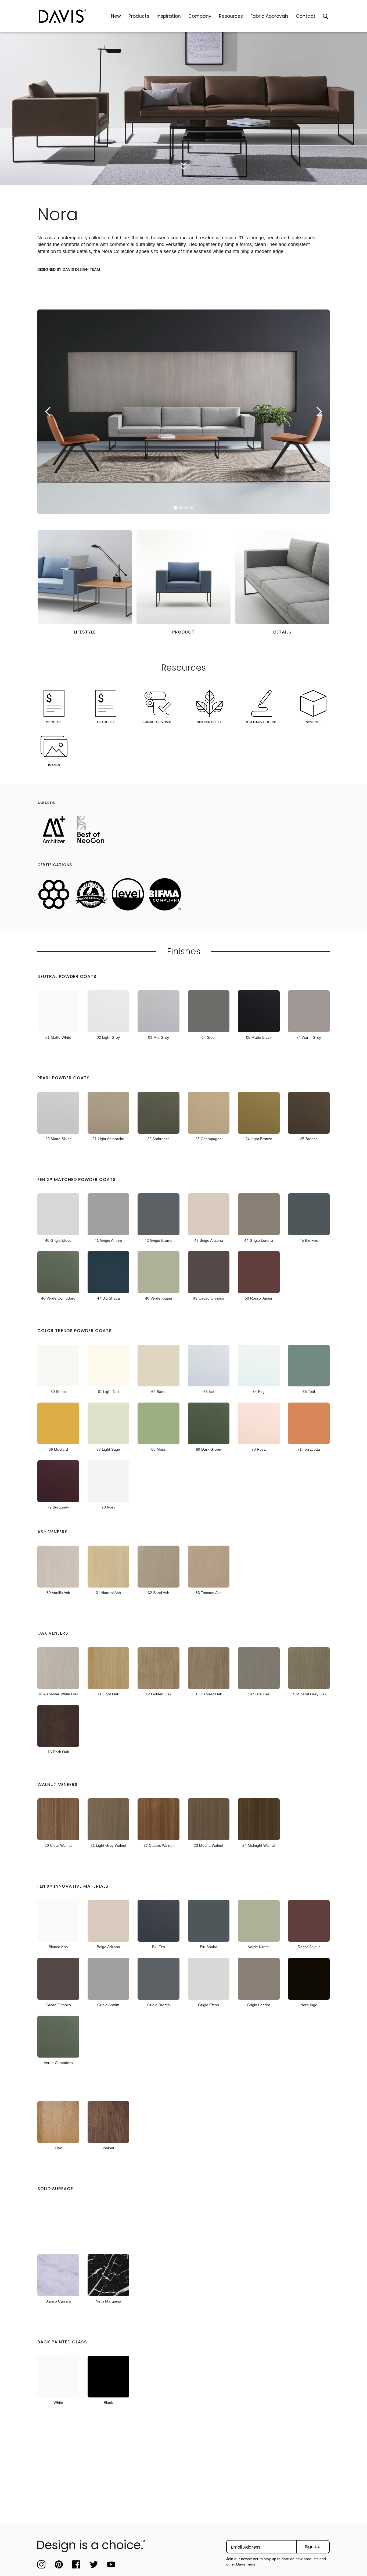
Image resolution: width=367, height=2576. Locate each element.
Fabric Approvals (269, 16)
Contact (306, 16)
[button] (139, 16)
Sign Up (313, 2547)
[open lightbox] (85, 577)
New (116, 16)
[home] (73, 16)
